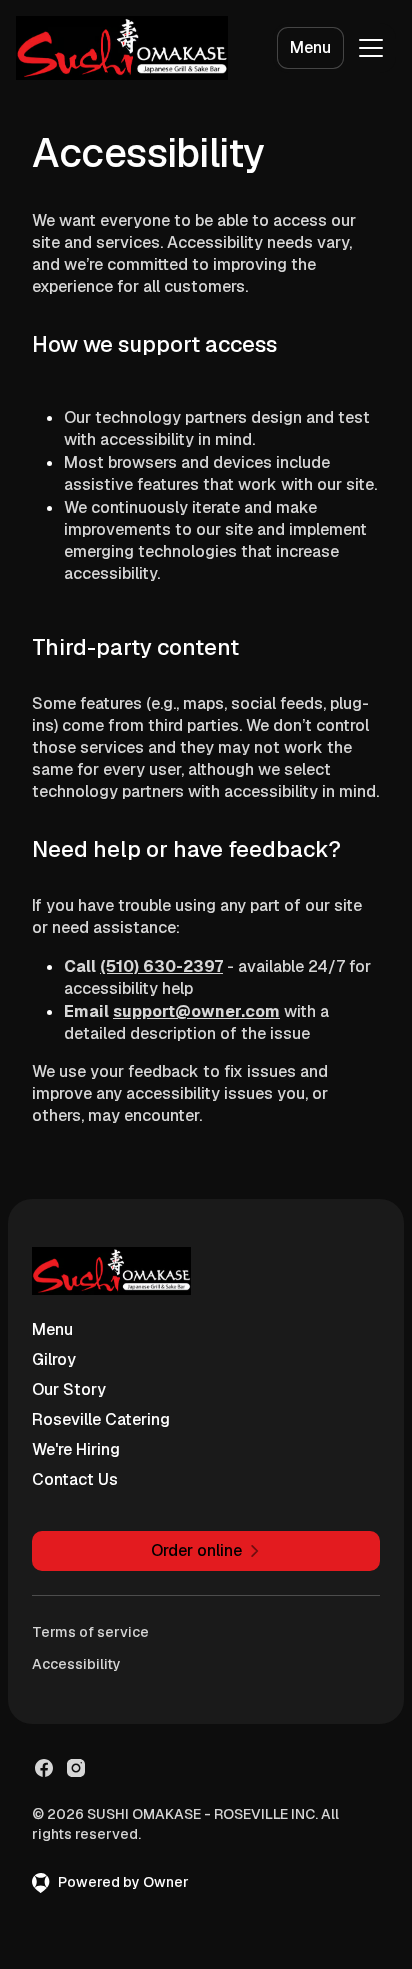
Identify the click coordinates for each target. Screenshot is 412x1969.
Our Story (69, 1389)
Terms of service (90, 1632)
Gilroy (54, 1359)
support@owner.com (196, 1011)
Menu (310, 47)
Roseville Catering (101, 1419)
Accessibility (76, 1664)
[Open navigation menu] (371, 48)
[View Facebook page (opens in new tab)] (44, 1768)
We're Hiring (76, 1449)
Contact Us (75, 1479)
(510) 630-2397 (161, 966)
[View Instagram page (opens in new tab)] (76, 1768)
